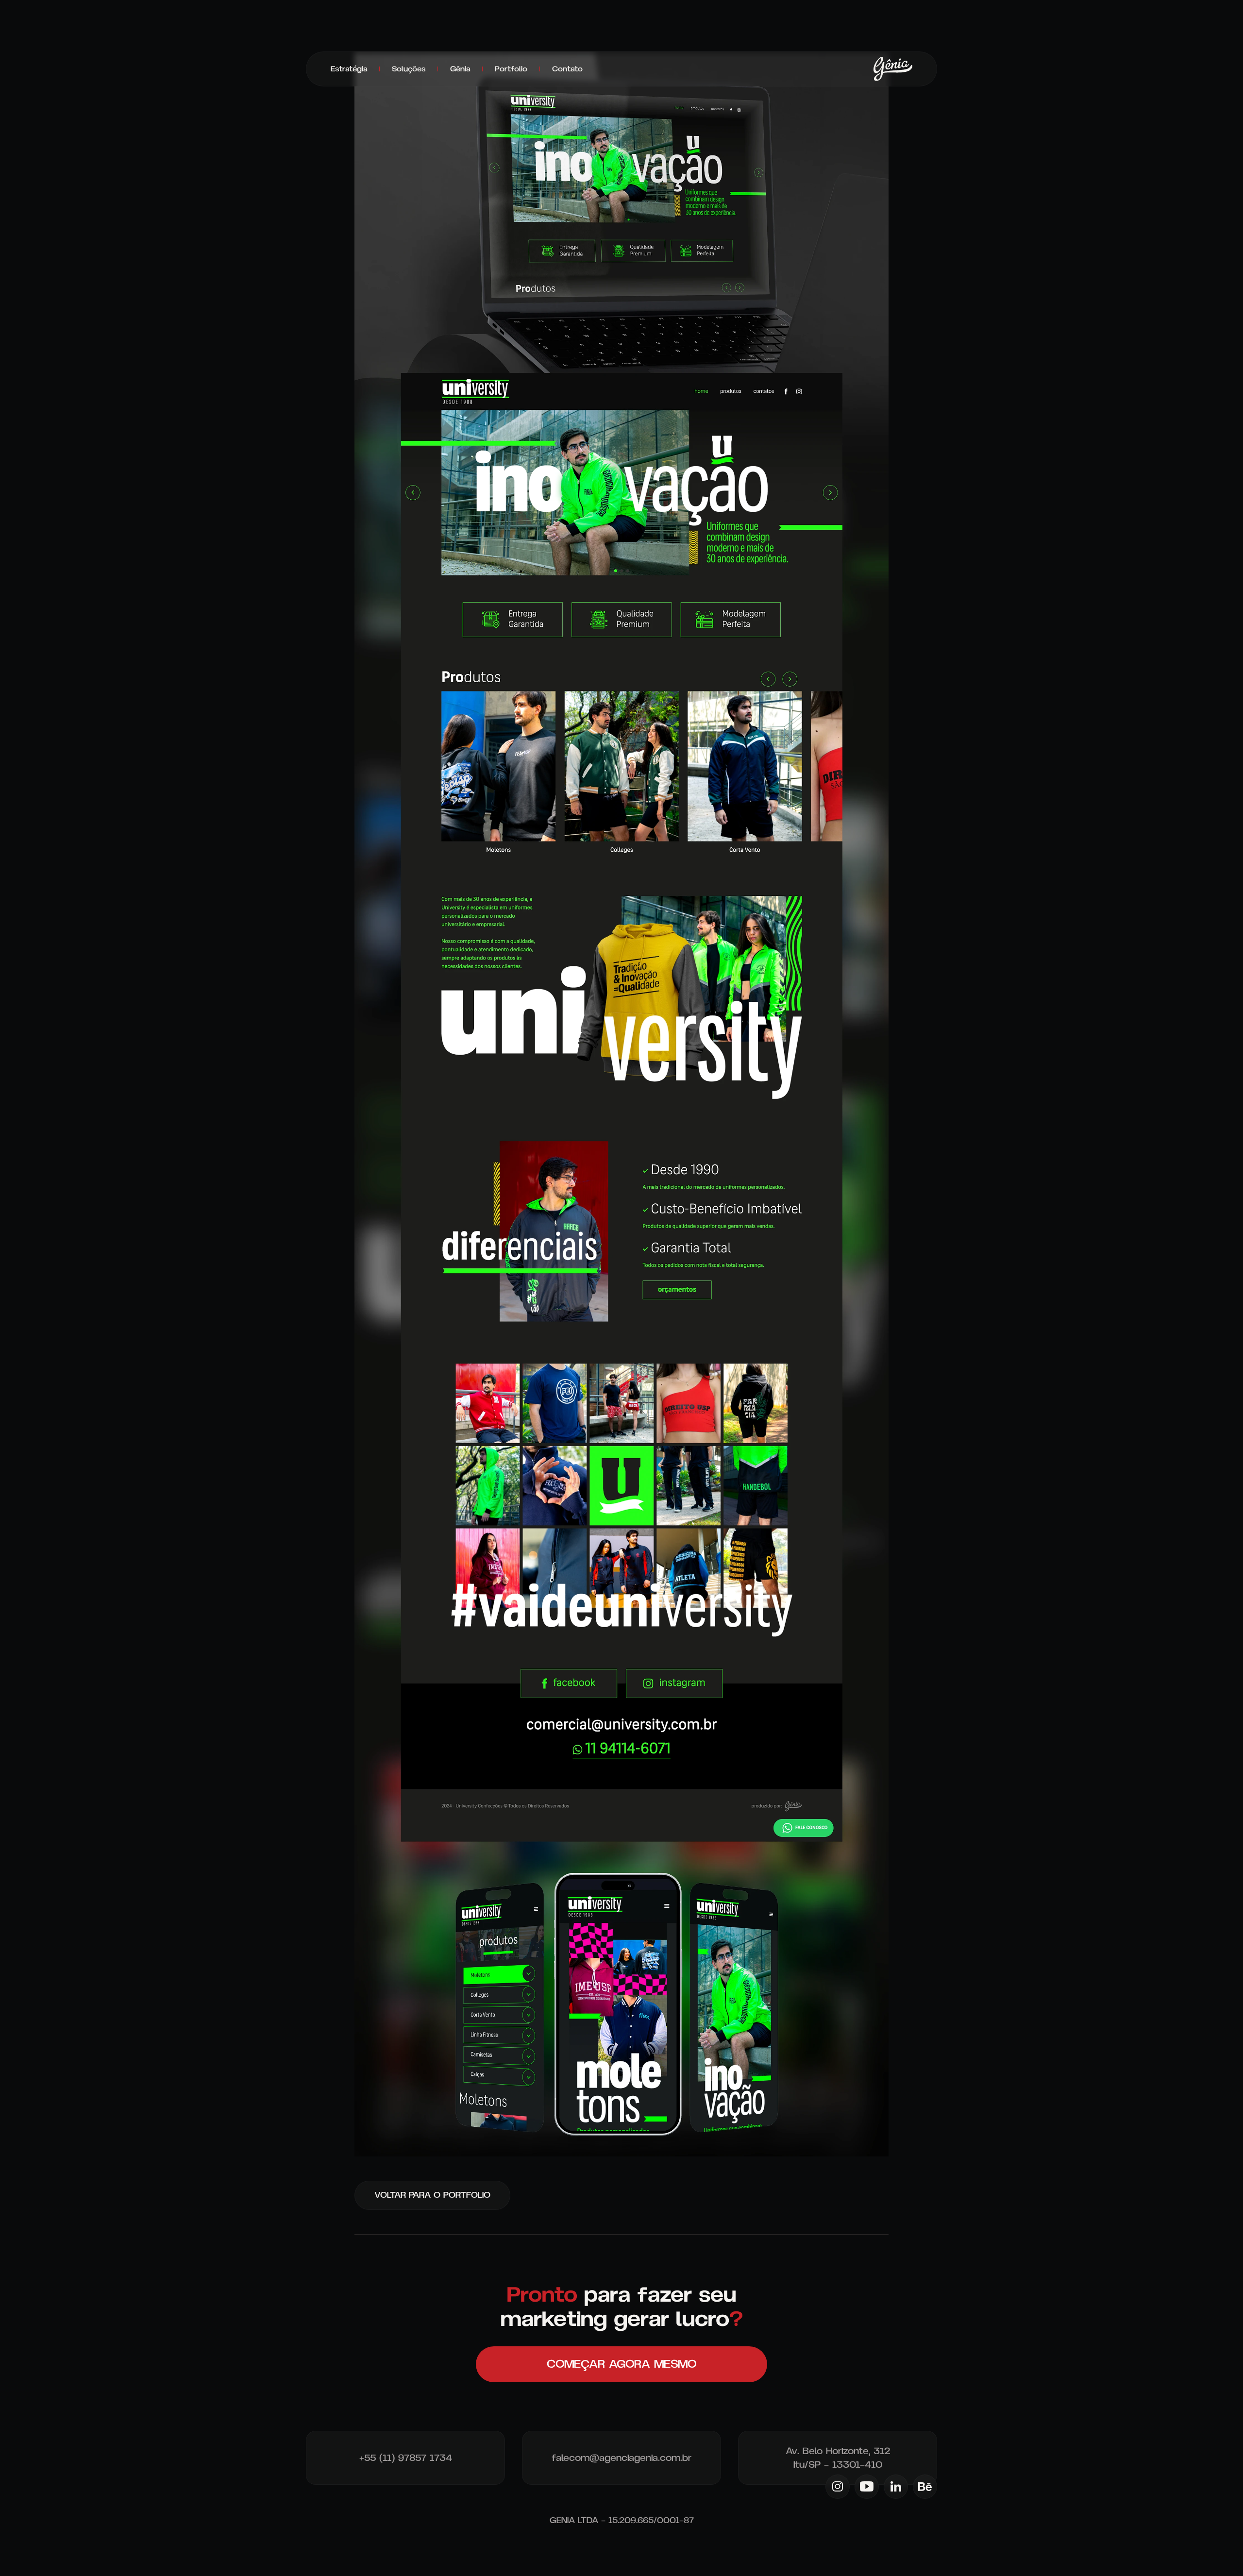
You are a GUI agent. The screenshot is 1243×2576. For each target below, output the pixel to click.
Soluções (409, 69)
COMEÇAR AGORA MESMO (621, 2364)
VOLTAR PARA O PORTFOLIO (432, 2195)
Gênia (460, 69)
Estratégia (349, 69)
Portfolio (511, 69)
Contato (567, 69)
